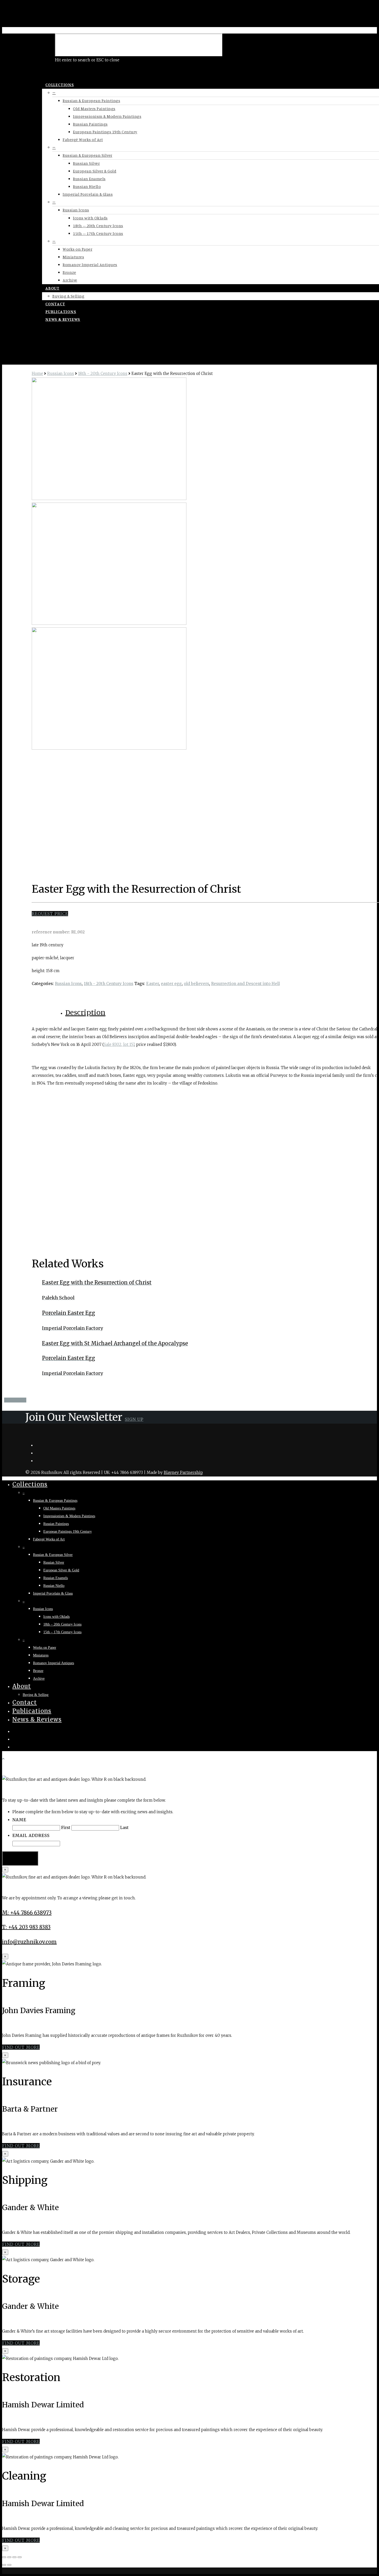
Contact (55, 304)
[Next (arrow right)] (9, 2565)
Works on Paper (77, 249)
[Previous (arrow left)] (4, 2565)
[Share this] (7, 1400)
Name (19, 1820)
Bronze (69, 272)
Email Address (31, 1835)
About (52, 288)
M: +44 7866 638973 (27, 1913)
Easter (153, 984)
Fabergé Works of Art (83, 140)
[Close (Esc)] (4, 2557)
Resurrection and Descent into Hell (245, 984)
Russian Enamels (89, 179)
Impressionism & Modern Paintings (107, 116)
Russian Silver (86, 163)
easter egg (171, 984)
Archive (70, 280)
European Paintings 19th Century (105, 132)
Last (124, 1828)
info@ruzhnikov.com (29, 1942)
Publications (61, 311)
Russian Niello (87, 186)
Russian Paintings (90, 124)
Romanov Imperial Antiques (90, 265)
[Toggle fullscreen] (14, 2557)
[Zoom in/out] (20, 2557)
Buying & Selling (68, 296)
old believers (196, 984)
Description (85, 1012)
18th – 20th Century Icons (98, 226)
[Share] (9, 2557)
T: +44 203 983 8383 (26, 1927)
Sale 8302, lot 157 (119, 1044)
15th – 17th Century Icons (98, 233)
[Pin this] (24, 1400)
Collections (60, 85)
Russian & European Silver (88, 155)
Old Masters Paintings (94, 109)
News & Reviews (63, 319)
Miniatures (73, 257)
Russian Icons (76, 210)
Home (37, 374)
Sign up (134, 1419)
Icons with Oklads (90, 218)
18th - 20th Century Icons (103, 374)
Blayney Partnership (183, 1472)
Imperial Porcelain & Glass (88, 194)
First (66, 1828)
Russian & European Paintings (91, 101)
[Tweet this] (11, 1400)
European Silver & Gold (95, 171)
